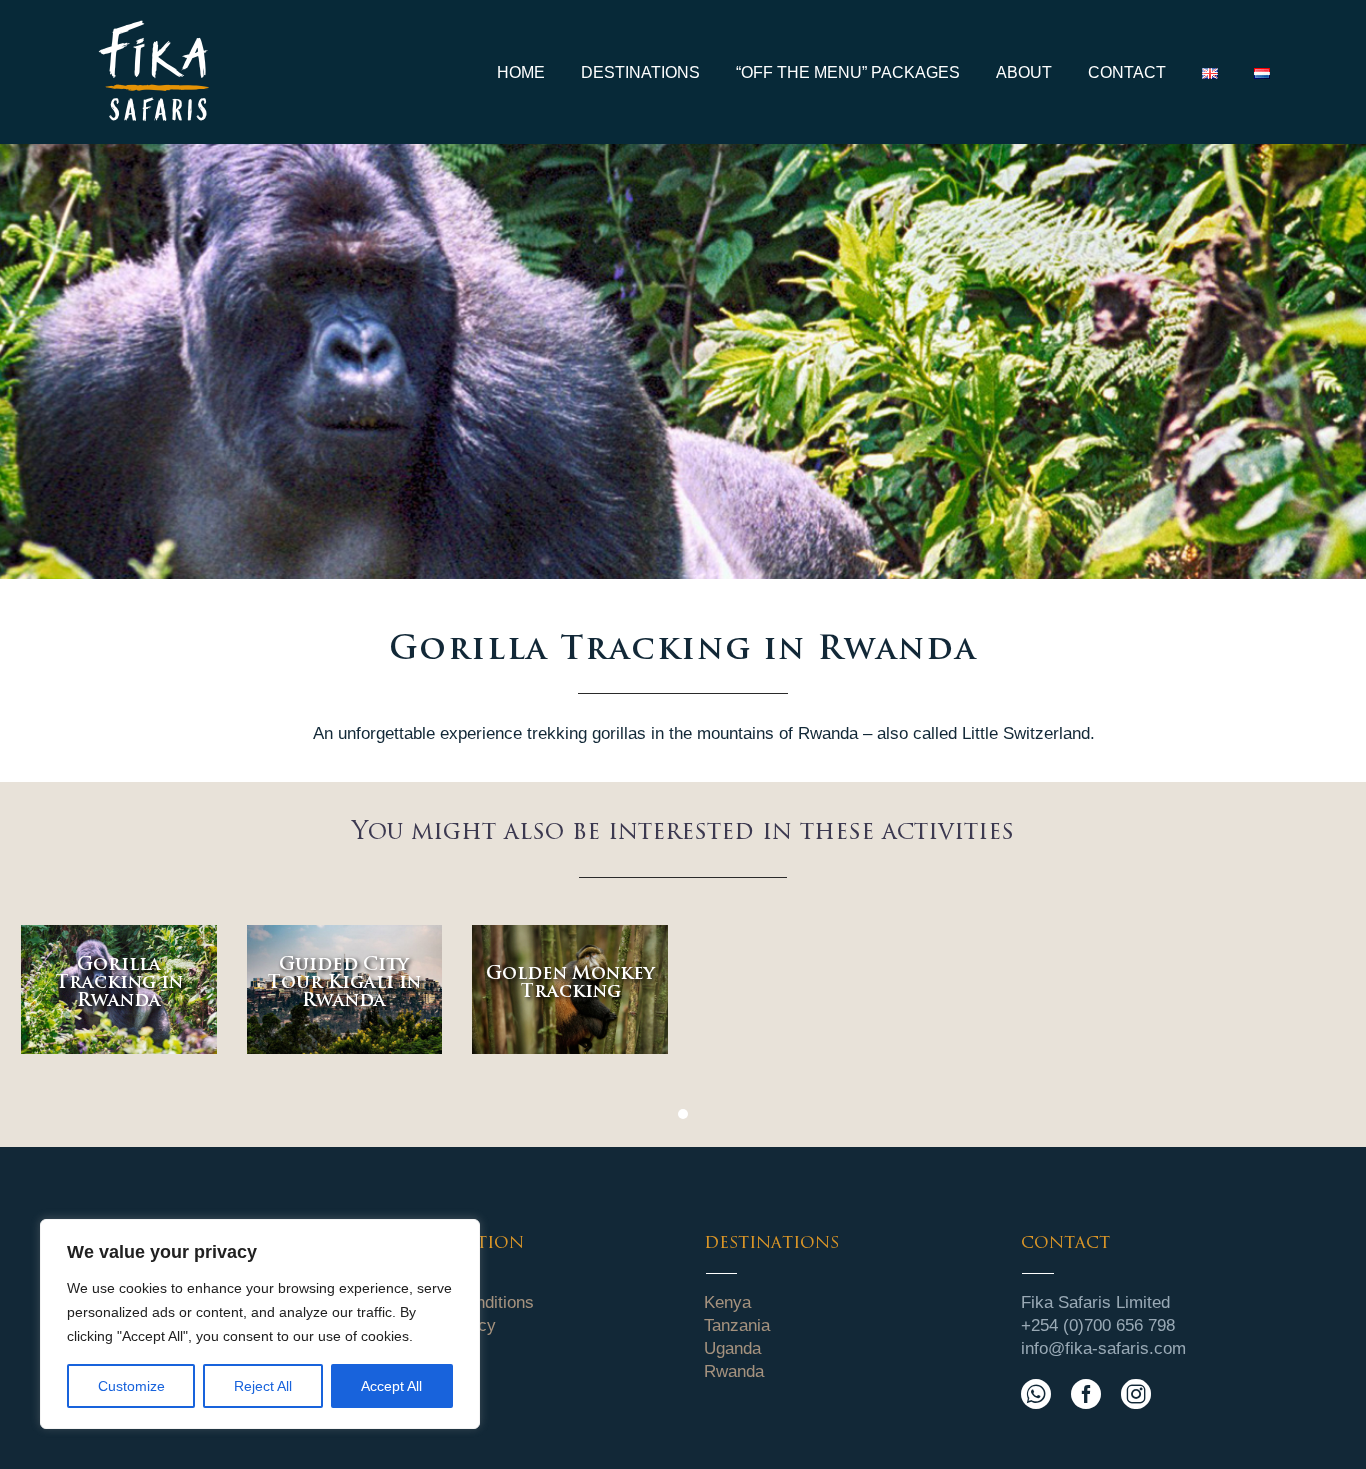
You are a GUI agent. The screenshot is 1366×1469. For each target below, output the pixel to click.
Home (521, 72)
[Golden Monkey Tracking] (570, 990)
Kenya (727, 1302)
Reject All (263, 1386)
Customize (131, 1386)
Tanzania (737, 1325)
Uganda (732, 1348)
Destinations (640, 72)
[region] (260, 1324)
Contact (1127, 72)
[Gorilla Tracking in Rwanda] (119, 990)
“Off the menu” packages (848, 72)
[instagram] (1136, 1394)
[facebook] (1086, 1394)
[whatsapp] (1036, 1394)
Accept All (391, 1386)
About (1024, 72)
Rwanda (734, 1371)
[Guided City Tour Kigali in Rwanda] (345, 990)
